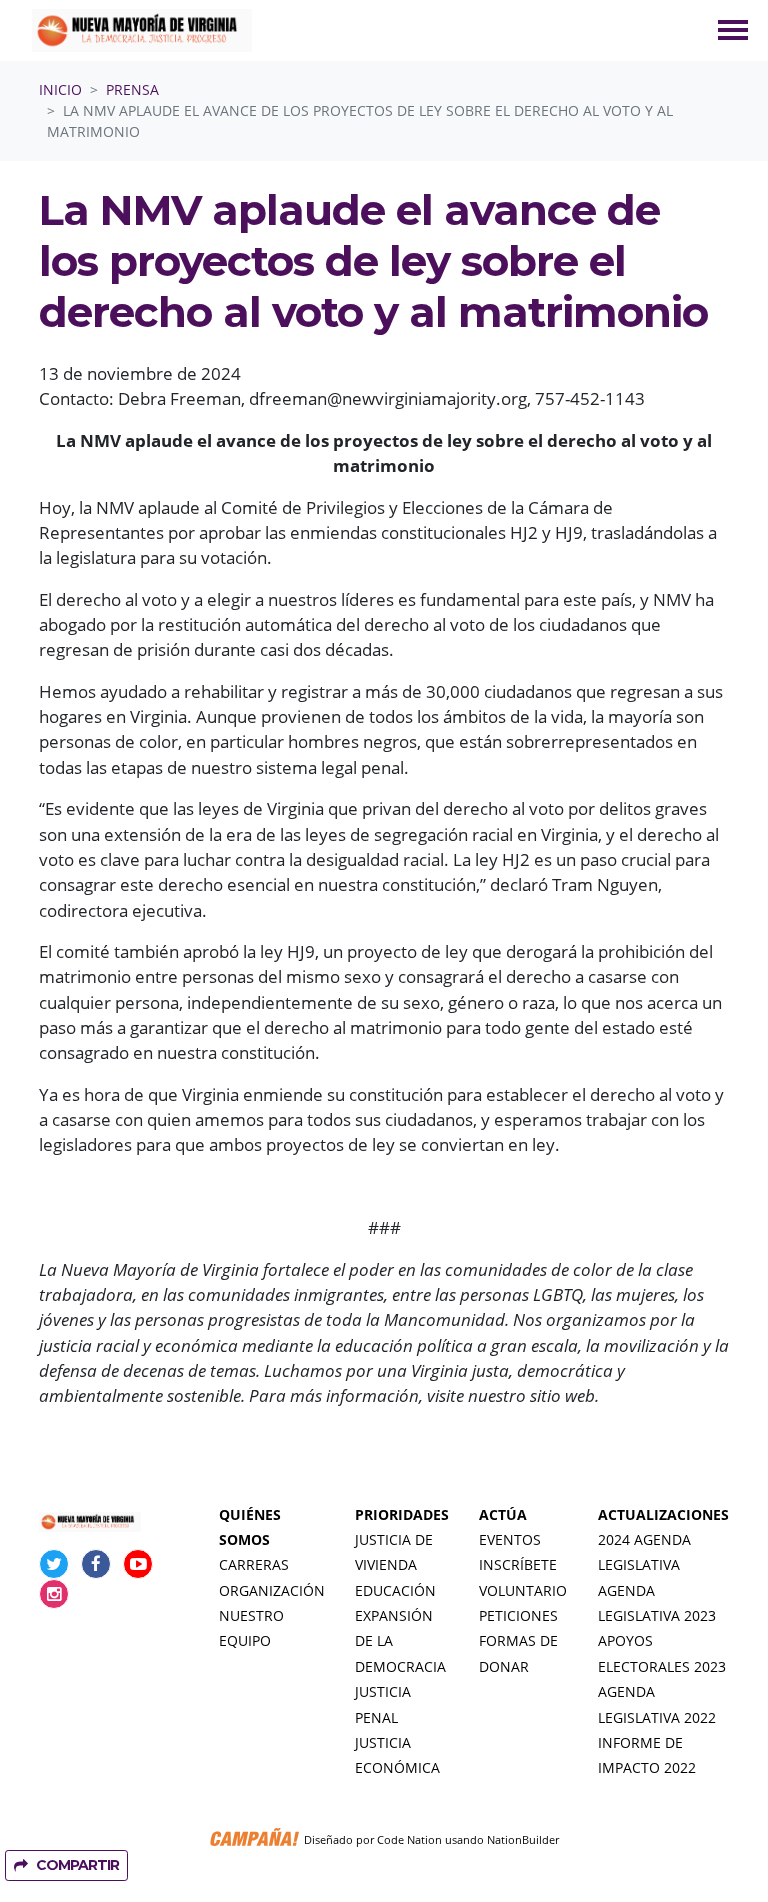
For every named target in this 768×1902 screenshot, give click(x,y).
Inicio (60, 89)
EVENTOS (510, 1540)
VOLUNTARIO (523, 1591)
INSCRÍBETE (518, 1565)
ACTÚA (503, 1515)
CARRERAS (254, 1565)
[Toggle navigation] (733, 30)
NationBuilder (523, 1839)
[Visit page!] (56, 1563)
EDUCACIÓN (395, 1591)
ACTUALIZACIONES (663, 1515)
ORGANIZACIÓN (272, 1591)
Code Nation (409, 1839)
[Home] (142, 30)
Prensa (132, 89)
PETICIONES (518, 1616)
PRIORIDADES (402, 1515)
